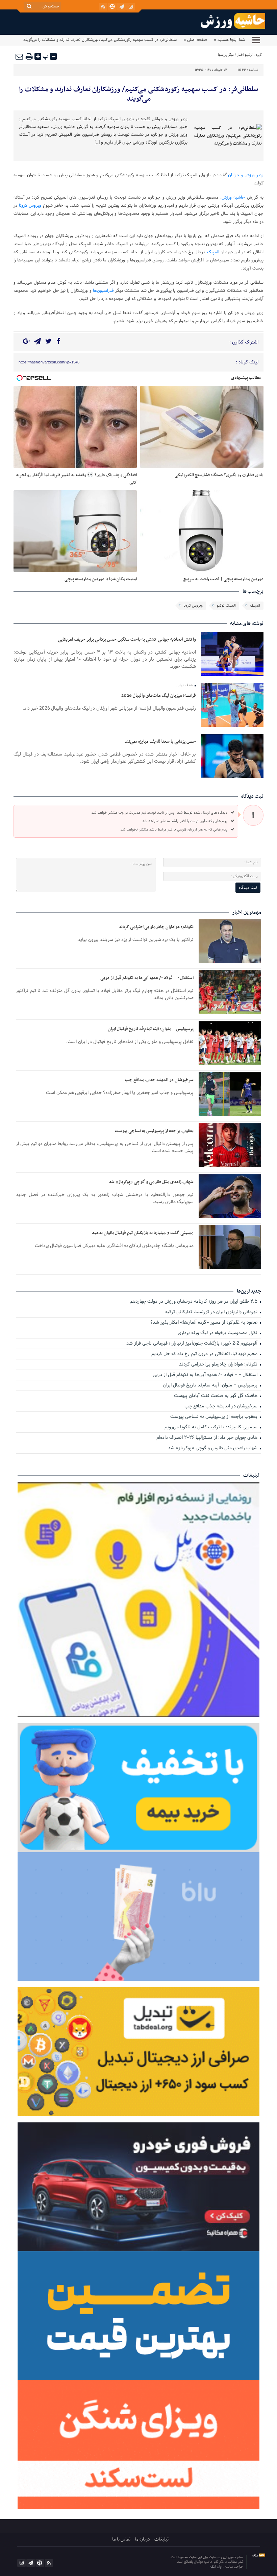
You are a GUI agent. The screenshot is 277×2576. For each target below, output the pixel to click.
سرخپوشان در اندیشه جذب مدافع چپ (159, 1080)
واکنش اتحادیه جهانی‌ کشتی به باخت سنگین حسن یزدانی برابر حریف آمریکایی (127, 640)
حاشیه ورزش (233, 198)
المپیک (213, 252)
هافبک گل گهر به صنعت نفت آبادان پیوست (216, 1396)
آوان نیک (217, 2567)
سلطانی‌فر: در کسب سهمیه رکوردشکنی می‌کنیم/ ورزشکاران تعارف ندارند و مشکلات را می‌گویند (138, 94)
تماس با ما (121, 2539)
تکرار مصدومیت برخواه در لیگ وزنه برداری (218, 1333)
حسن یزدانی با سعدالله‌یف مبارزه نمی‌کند (160, 742)
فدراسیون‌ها (103, 291)
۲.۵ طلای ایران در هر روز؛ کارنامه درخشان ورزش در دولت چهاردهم (194, 1302)
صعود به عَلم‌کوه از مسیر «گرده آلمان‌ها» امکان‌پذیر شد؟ (205, 1323)
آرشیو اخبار (245, 55)
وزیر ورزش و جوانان (246, 175)
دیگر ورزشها (226, 55)
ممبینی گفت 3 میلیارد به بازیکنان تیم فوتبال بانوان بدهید (143, 1233)
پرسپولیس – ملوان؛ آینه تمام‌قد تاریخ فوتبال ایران (151, 1029)
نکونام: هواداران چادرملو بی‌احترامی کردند (156, 927)
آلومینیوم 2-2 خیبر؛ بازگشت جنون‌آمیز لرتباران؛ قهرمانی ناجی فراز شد (193, 1344)
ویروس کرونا (30, 206)
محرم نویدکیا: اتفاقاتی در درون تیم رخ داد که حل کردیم (205, 1354)
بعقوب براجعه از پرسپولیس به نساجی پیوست (154, 1131)
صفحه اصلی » (195, 40)
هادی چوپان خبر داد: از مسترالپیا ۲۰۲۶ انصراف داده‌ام (208, 1438)
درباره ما (142, 2539)
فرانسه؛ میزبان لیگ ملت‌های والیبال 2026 (159, 696)
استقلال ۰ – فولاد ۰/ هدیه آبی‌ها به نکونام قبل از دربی (147, 978)
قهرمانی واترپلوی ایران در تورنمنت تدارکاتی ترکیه (212, 1312)
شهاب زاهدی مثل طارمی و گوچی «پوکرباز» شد (151, 1182)
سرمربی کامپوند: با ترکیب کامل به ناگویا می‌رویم (212, 1427)
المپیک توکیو (226, 606)
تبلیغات (161, 2539)
